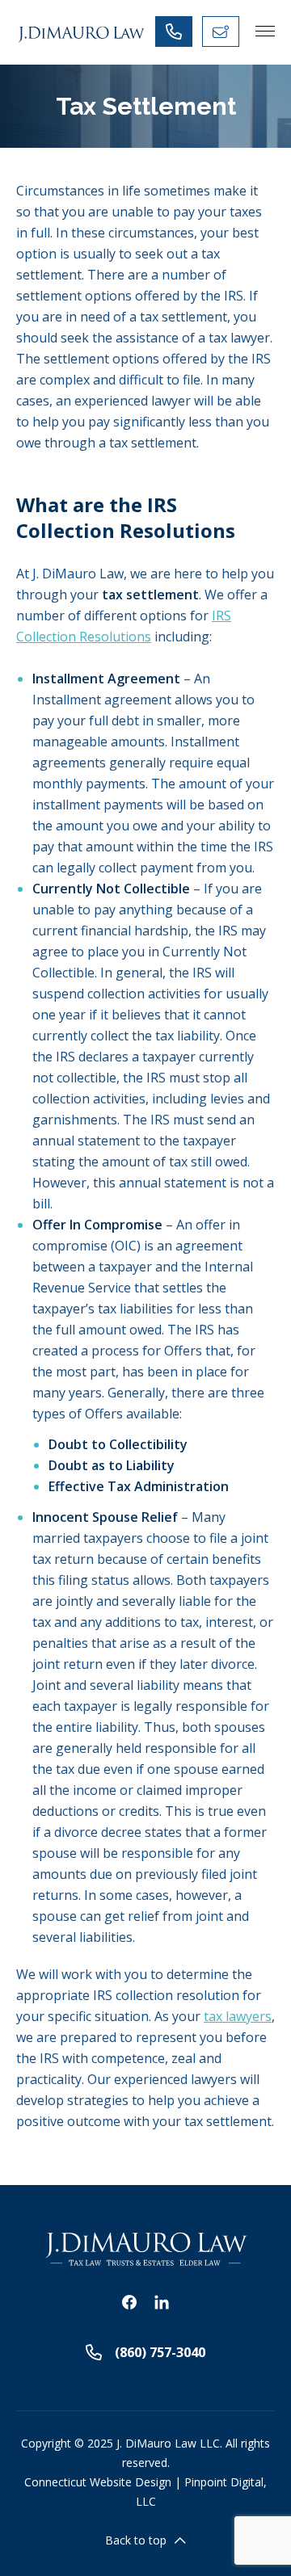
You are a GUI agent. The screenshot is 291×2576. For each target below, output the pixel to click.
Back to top (136, 2540)
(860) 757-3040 (160, 2352)
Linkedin (162, 2302)
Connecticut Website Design (98, 2482)
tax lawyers (238, 2016)
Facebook (129, 2302)
